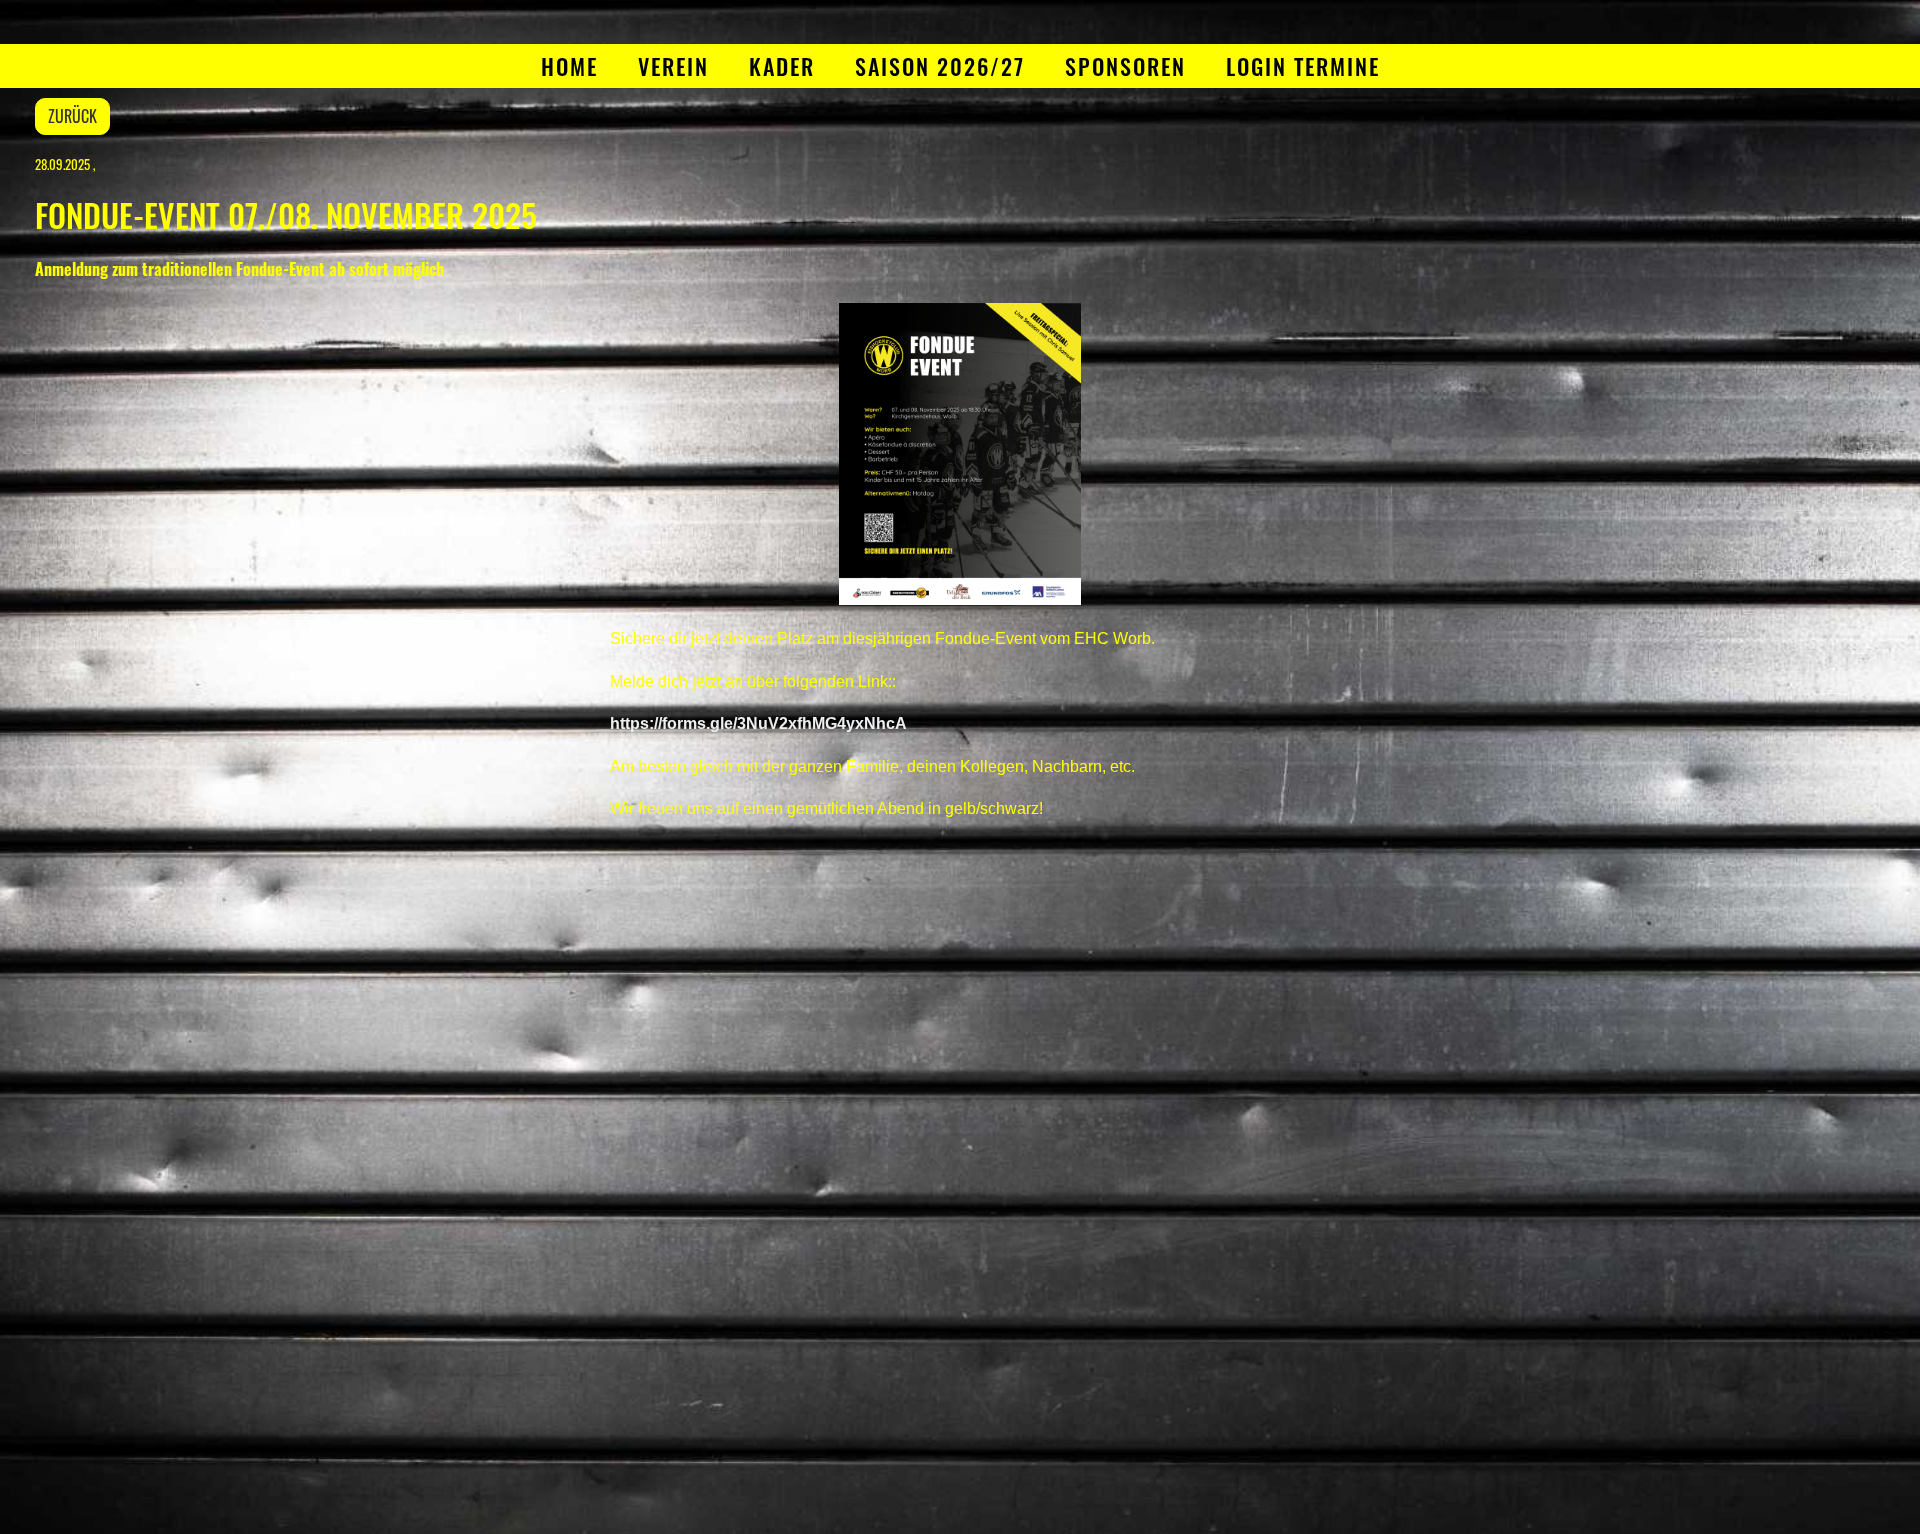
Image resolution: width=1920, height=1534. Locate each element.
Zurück (72, 116)
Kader (782, 66)
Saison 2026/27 (940, 66)
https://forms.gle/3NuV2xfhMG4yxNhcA (758, 723)
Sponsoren (1125, 66)
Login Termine (1303, 66)
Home (569, 66)
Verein (673, 66)
